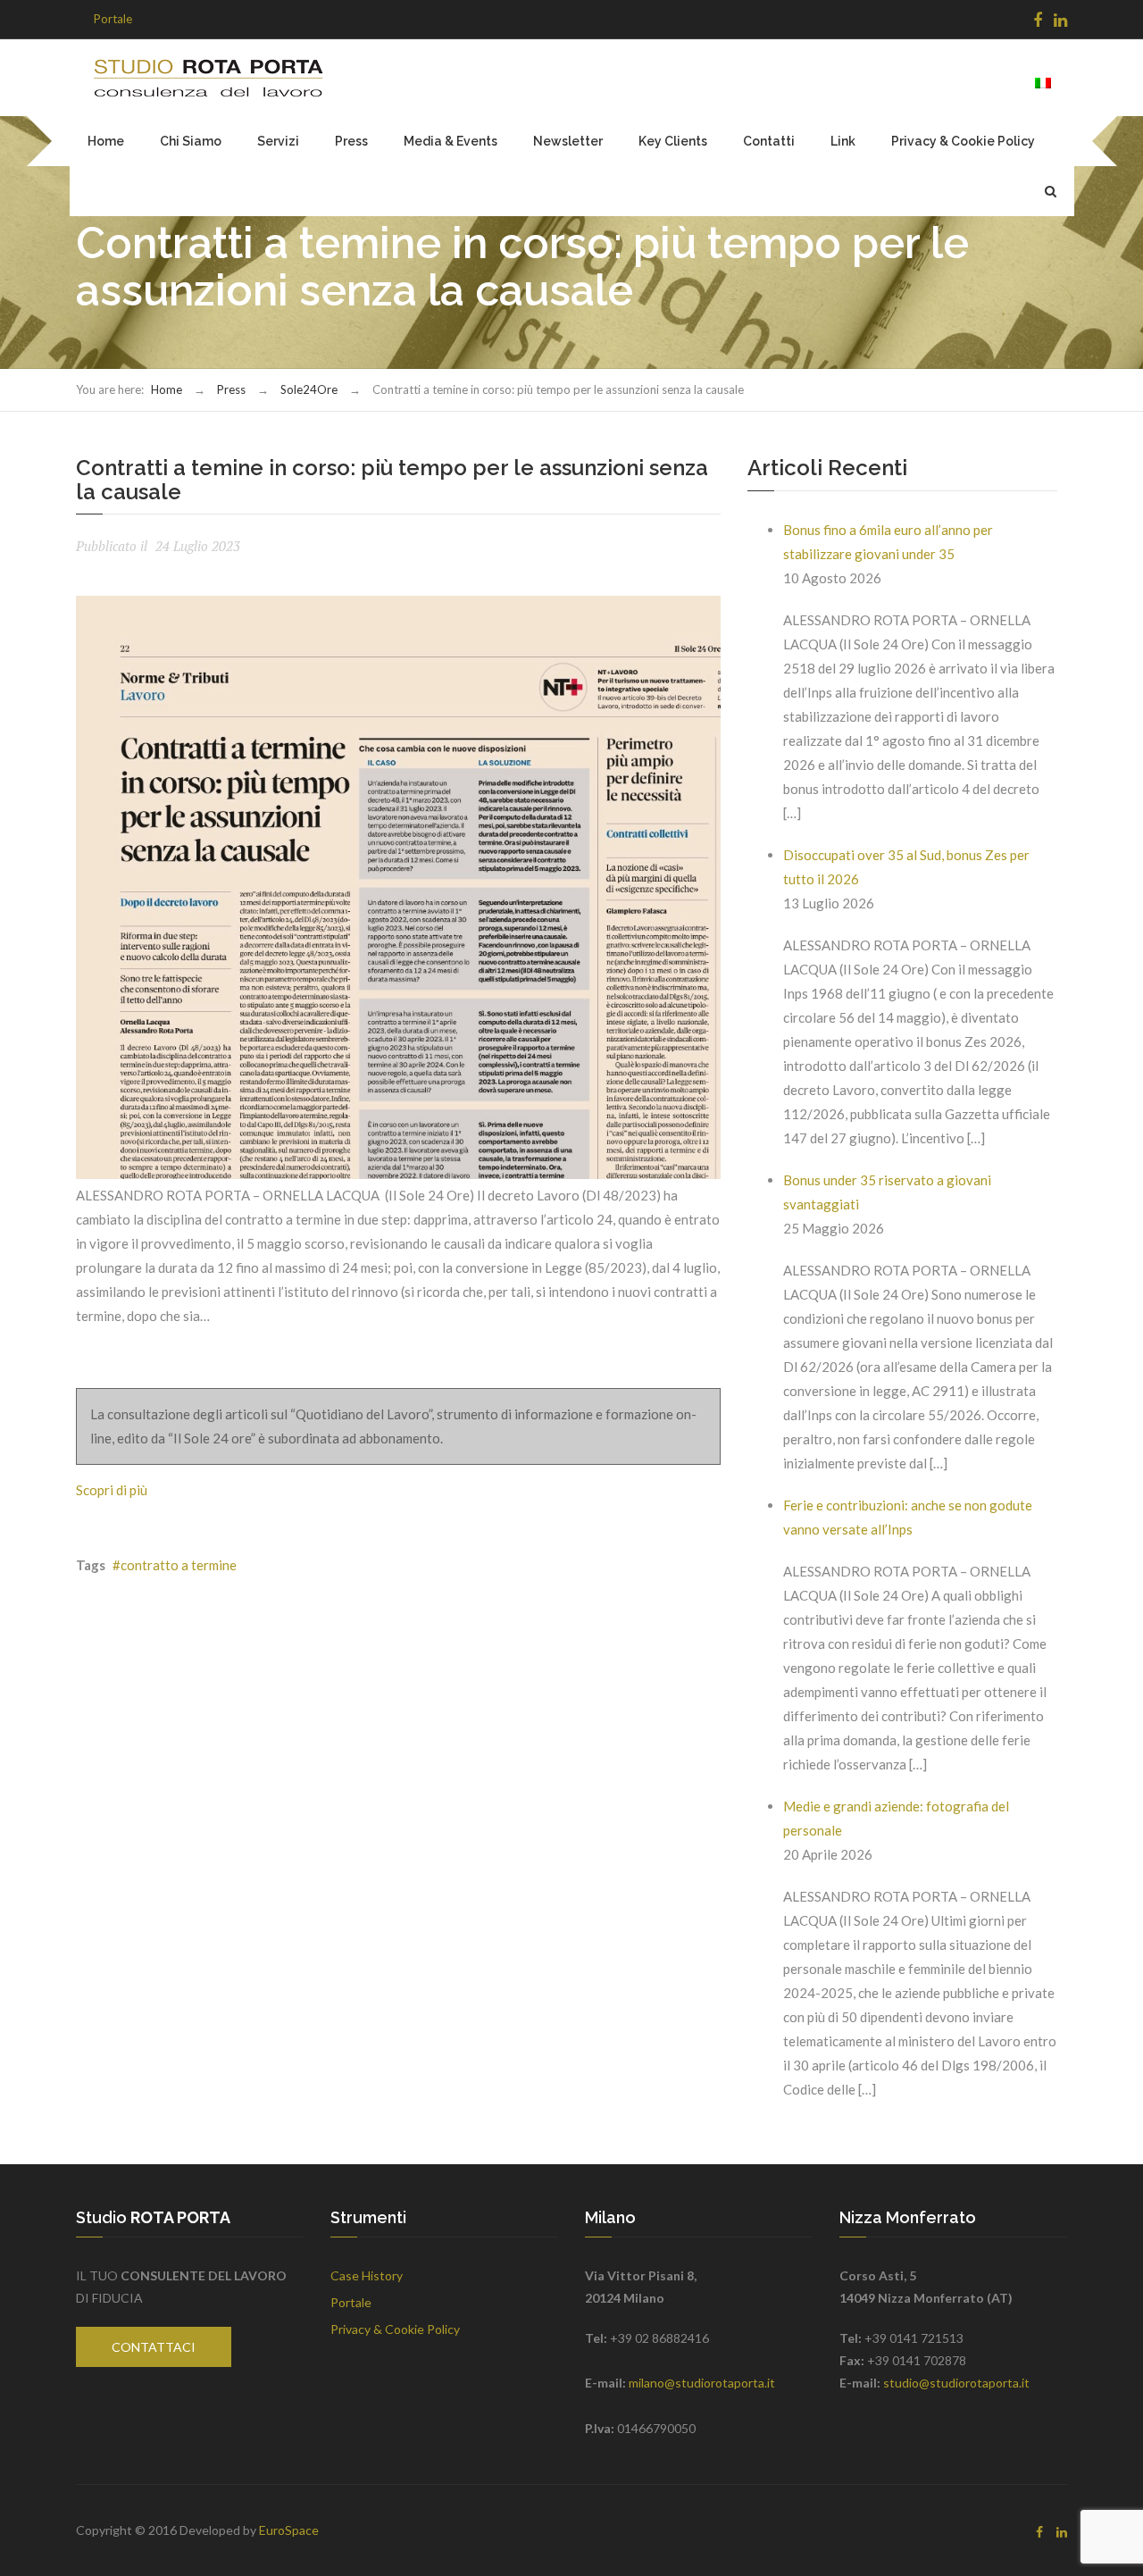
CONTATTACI (154, 2347)
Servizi (278, 141)
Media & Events (451, 141)
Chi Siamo (191, 141)
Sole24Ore (309, 389)
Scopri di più (112, 1490)
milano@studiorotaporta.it (702, 2383)
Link (843, 141)
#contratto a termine (175, 1565)
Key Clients (673, 141)
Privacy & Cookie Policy (963, 141)
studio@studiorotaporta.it (956, 2383)
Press (351, 141)
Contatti (769, 141)
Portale (113, 19)
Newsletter (568, 141)
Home (106, 141)
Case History (367, 2275)
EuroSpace (289, 2530)
